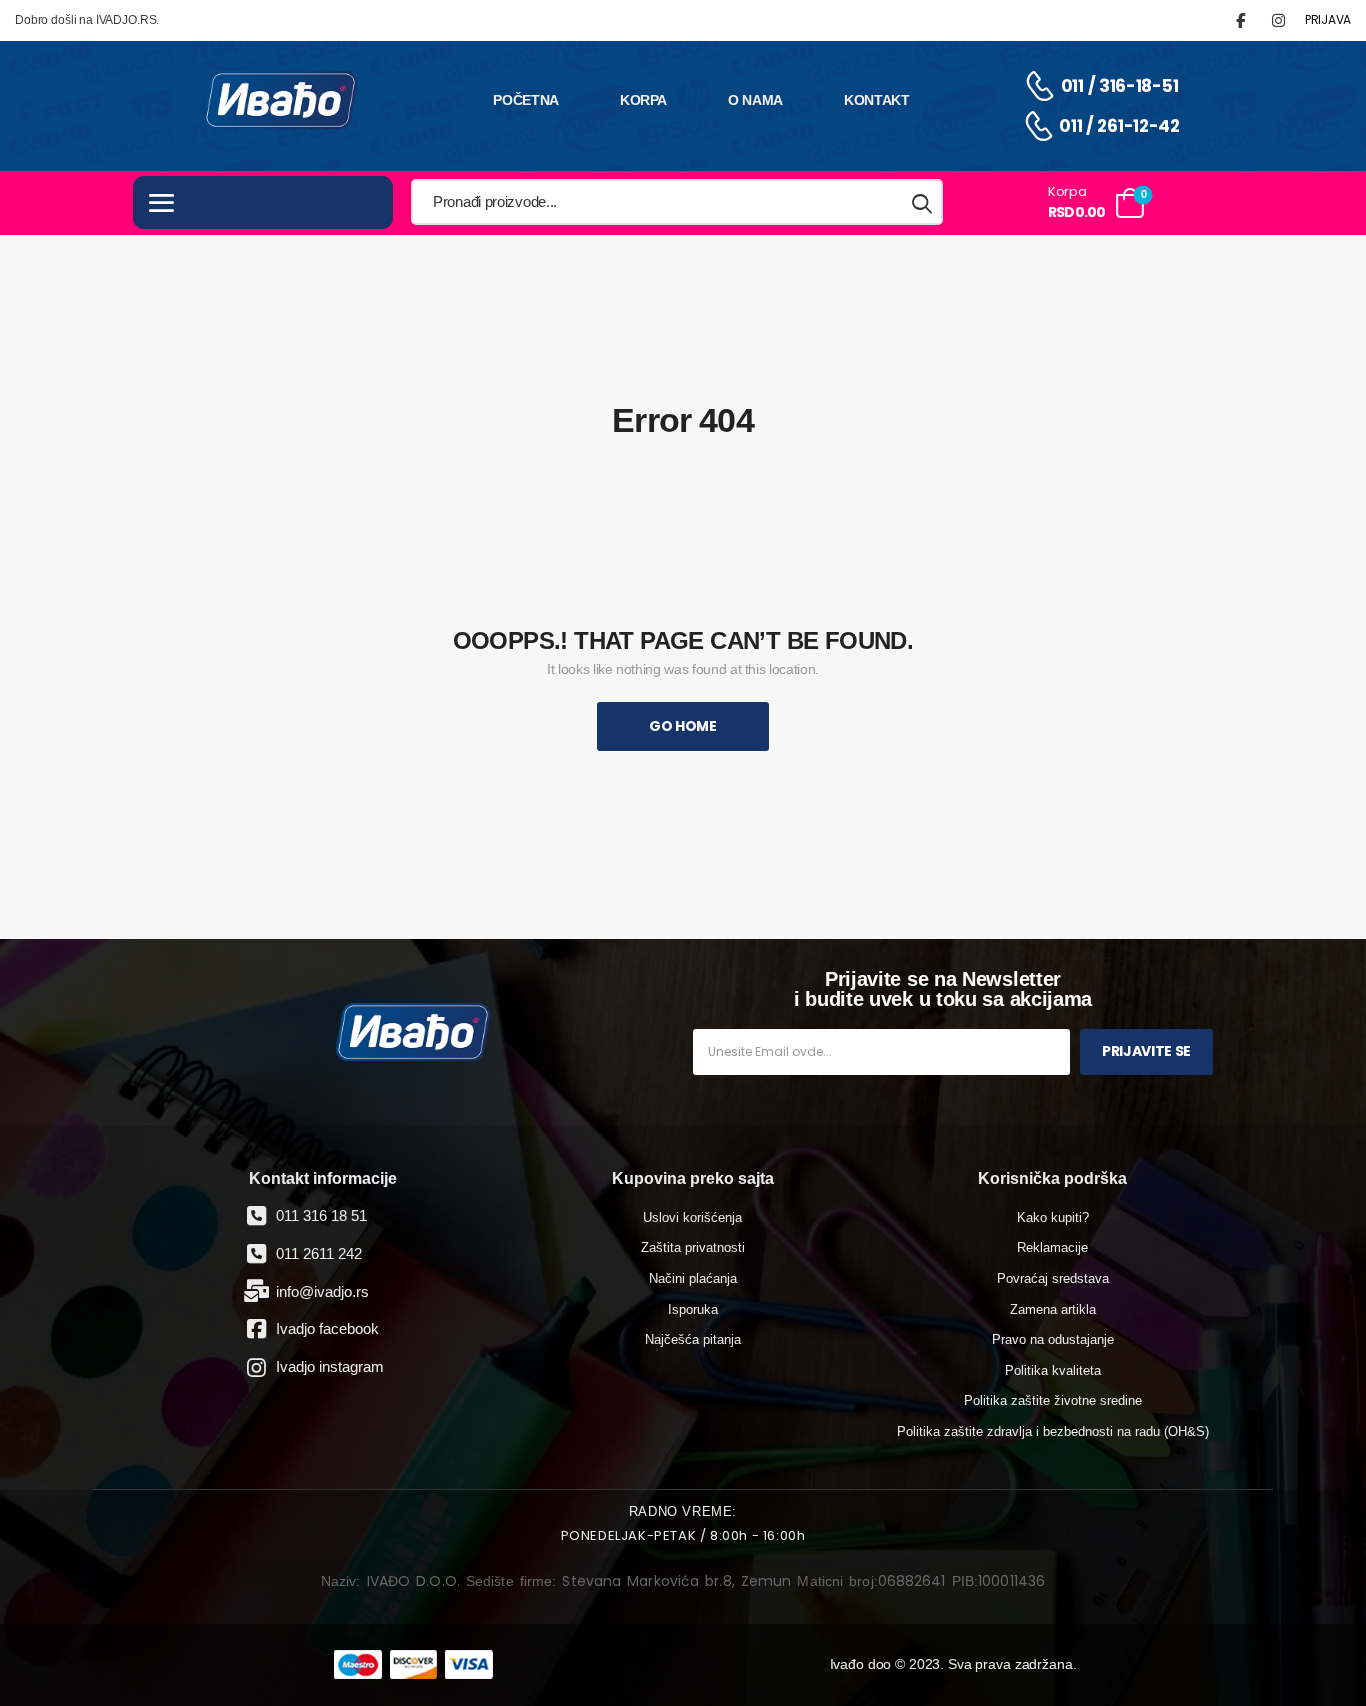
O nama (755, 100)
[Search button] (923, 202)
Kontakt (877, 100)
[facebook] (1240, 20)
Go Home (683, 726)
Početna (526, 100)
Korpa (643, 100)
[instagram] (1278, 20)
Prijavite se (1146, 1051)
